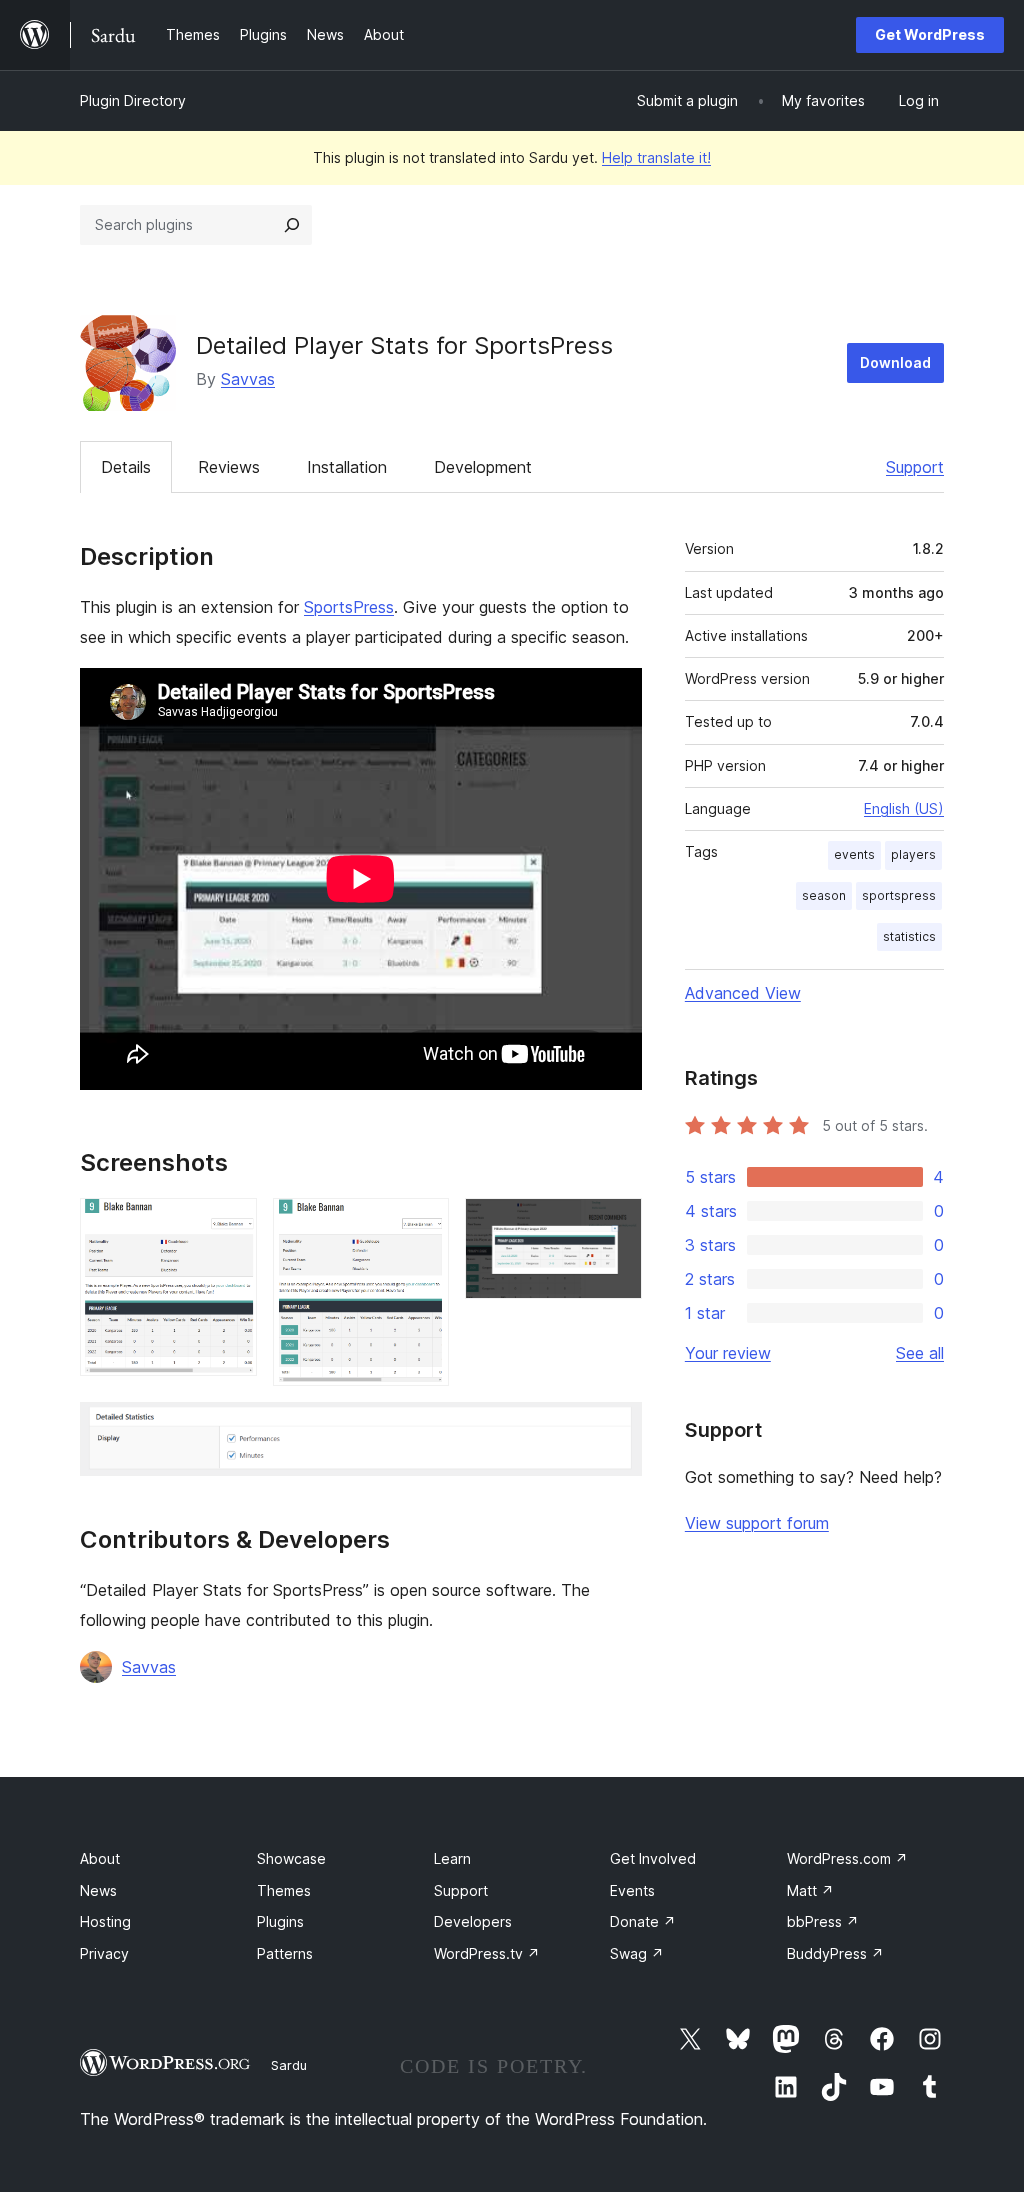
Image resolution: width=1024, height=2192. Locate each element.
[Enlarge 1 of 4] (230, 1225)
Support (915, 467)
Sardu (289, 2065)
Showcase (291, 1858)
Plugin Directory (133, 100)
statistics (909, 936)
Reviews (229, 467)
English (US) (904, 808)
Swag (637, 1953)
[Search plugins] (292, 225)
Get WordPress (930, 34)
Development (483, 467)
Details (126, 467)
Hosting (105, 1921)
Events (632, 1890)
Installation (347, 467)
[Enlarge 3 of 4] (615, 1225)
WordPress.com (847, 1858)
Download (895, 362)
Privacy (104, 1953)
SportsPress (349, 607)
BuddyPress (835, 1953)
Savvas (248, 379)
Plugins (280, 1921)
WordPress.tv (487, 1953)
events (854, 854)
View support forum (757, 1523)
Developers (473, 1921)
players (913, 854)
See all (920, 1353)
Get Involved (653, 1858)
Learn (452, 1858)
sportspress (899, 895)
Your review (728, 1353)
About (100, 1858)
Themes (284, 1890)
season (824, 895)
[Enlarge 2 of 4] (422, 1225)
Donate (643, 1921)
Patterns (285, 1953)
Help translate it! (656, 157)
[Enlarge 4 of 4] (615, 1429)
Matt (810, 1890)
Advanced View (743, 993)
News (98, 1890)
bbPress (823, 1921)
